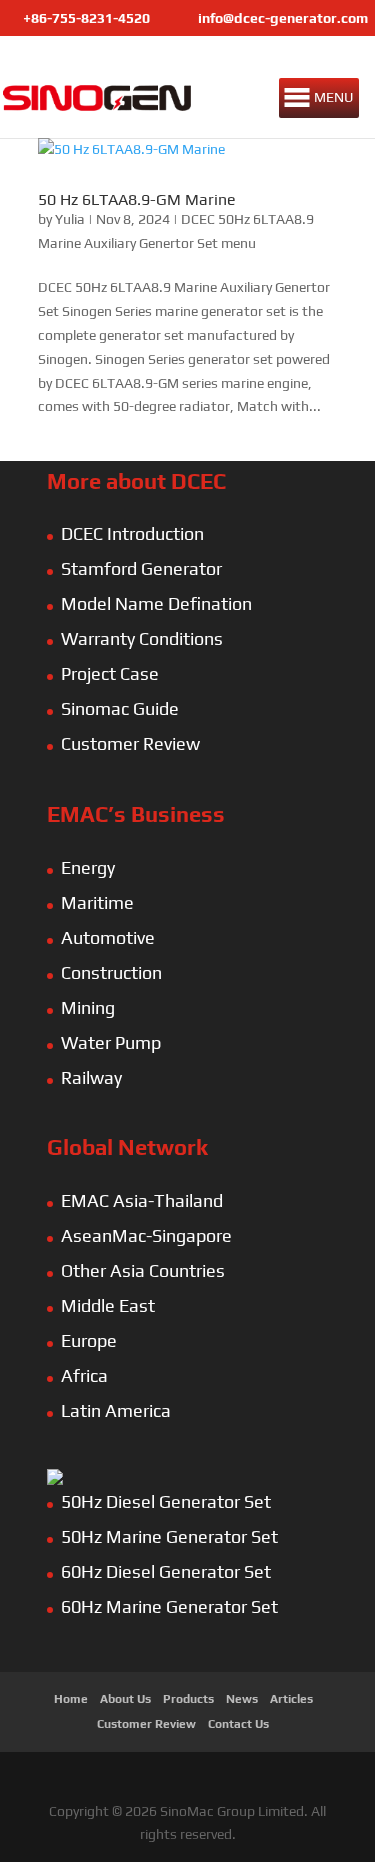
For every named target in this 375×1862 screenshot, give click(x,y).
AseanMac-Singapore (146, 1235)
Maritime (97, 902)
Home (71, 1699)
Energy (88, 867)
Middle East (108, 1305)
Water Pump (111, 1042)
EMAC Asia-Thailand (142, 1200)
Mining (88, 1007)
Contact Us (238, 1724)
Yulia (70, 219)
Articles (291, 1699)
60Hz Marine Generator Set (169, 1606)
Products (188, 1699)
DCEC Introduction (132, 533)
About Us (125, 1699)
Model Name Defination (156, 603)
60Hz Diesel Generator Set (166, 1571)
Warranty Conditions (142, 638)
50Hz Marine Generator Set (169, 1536)
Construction (111, 972)
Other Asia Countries (143, 1270)
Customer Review (130, 743)
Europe (89, 1340)
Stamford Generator (141, 568)
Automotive (108, 937)
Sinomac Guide (120, 708)
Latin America (116, 1410)
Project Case (110, 673)
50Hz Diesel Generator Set (166, 1501)
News (242, 1699)
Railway (91, 1077)
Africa (84, 1375)
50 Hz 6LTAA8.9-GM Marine (137, 199)
